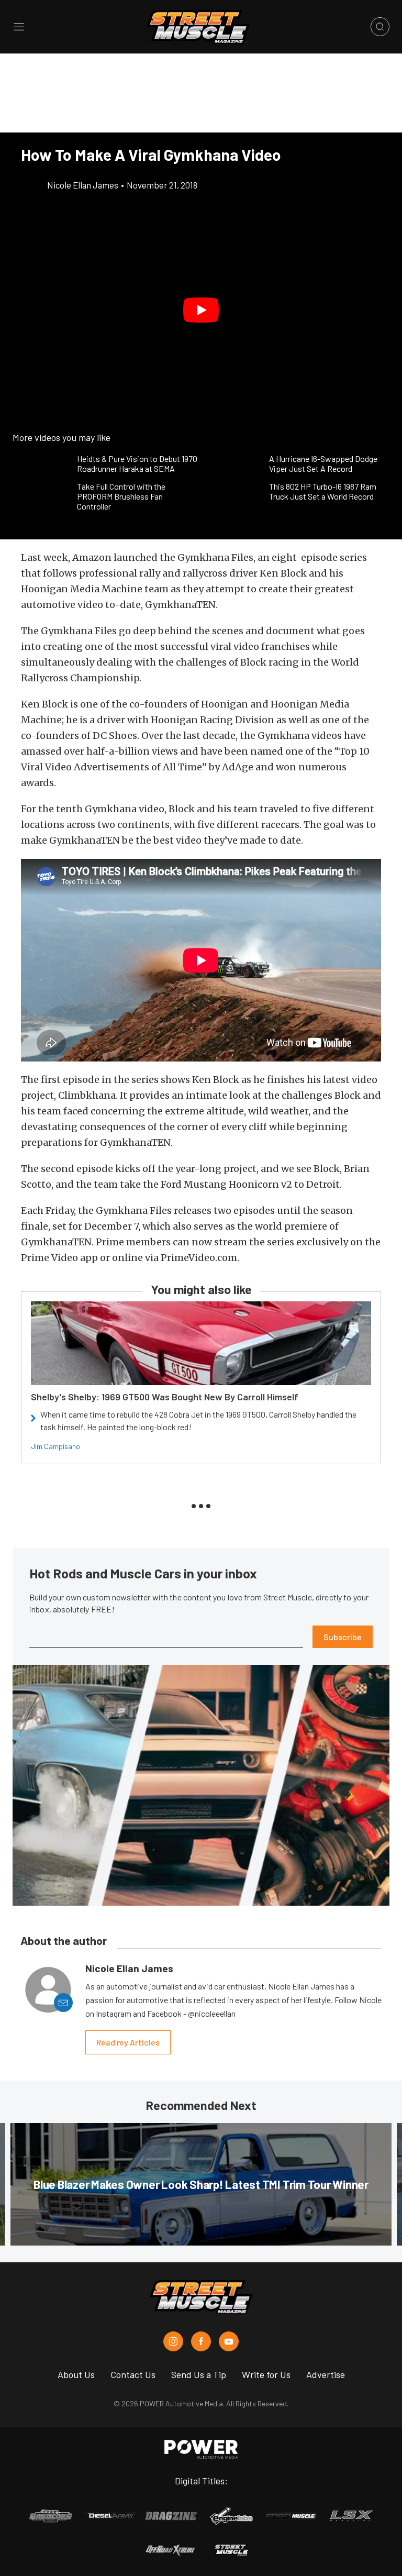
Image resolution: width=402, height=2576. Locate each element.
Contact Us (133, 2374)
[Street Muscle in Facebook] (201, 2341)
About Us (76, 2374)
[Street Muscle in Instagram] (173, 2341)
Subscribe (343, 1637)
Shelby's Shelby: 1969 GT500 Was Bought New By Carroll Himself (165, 1397)
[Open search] (380, 27)
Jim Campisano (55, 1446)
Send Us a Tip (199, 2374)
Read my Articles (128, 2042)
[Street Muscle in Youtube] (229, 2341)
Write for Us (266, 2374)
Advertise (326, 2374)
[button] (201, 310)
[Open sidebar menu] (19, 27)
